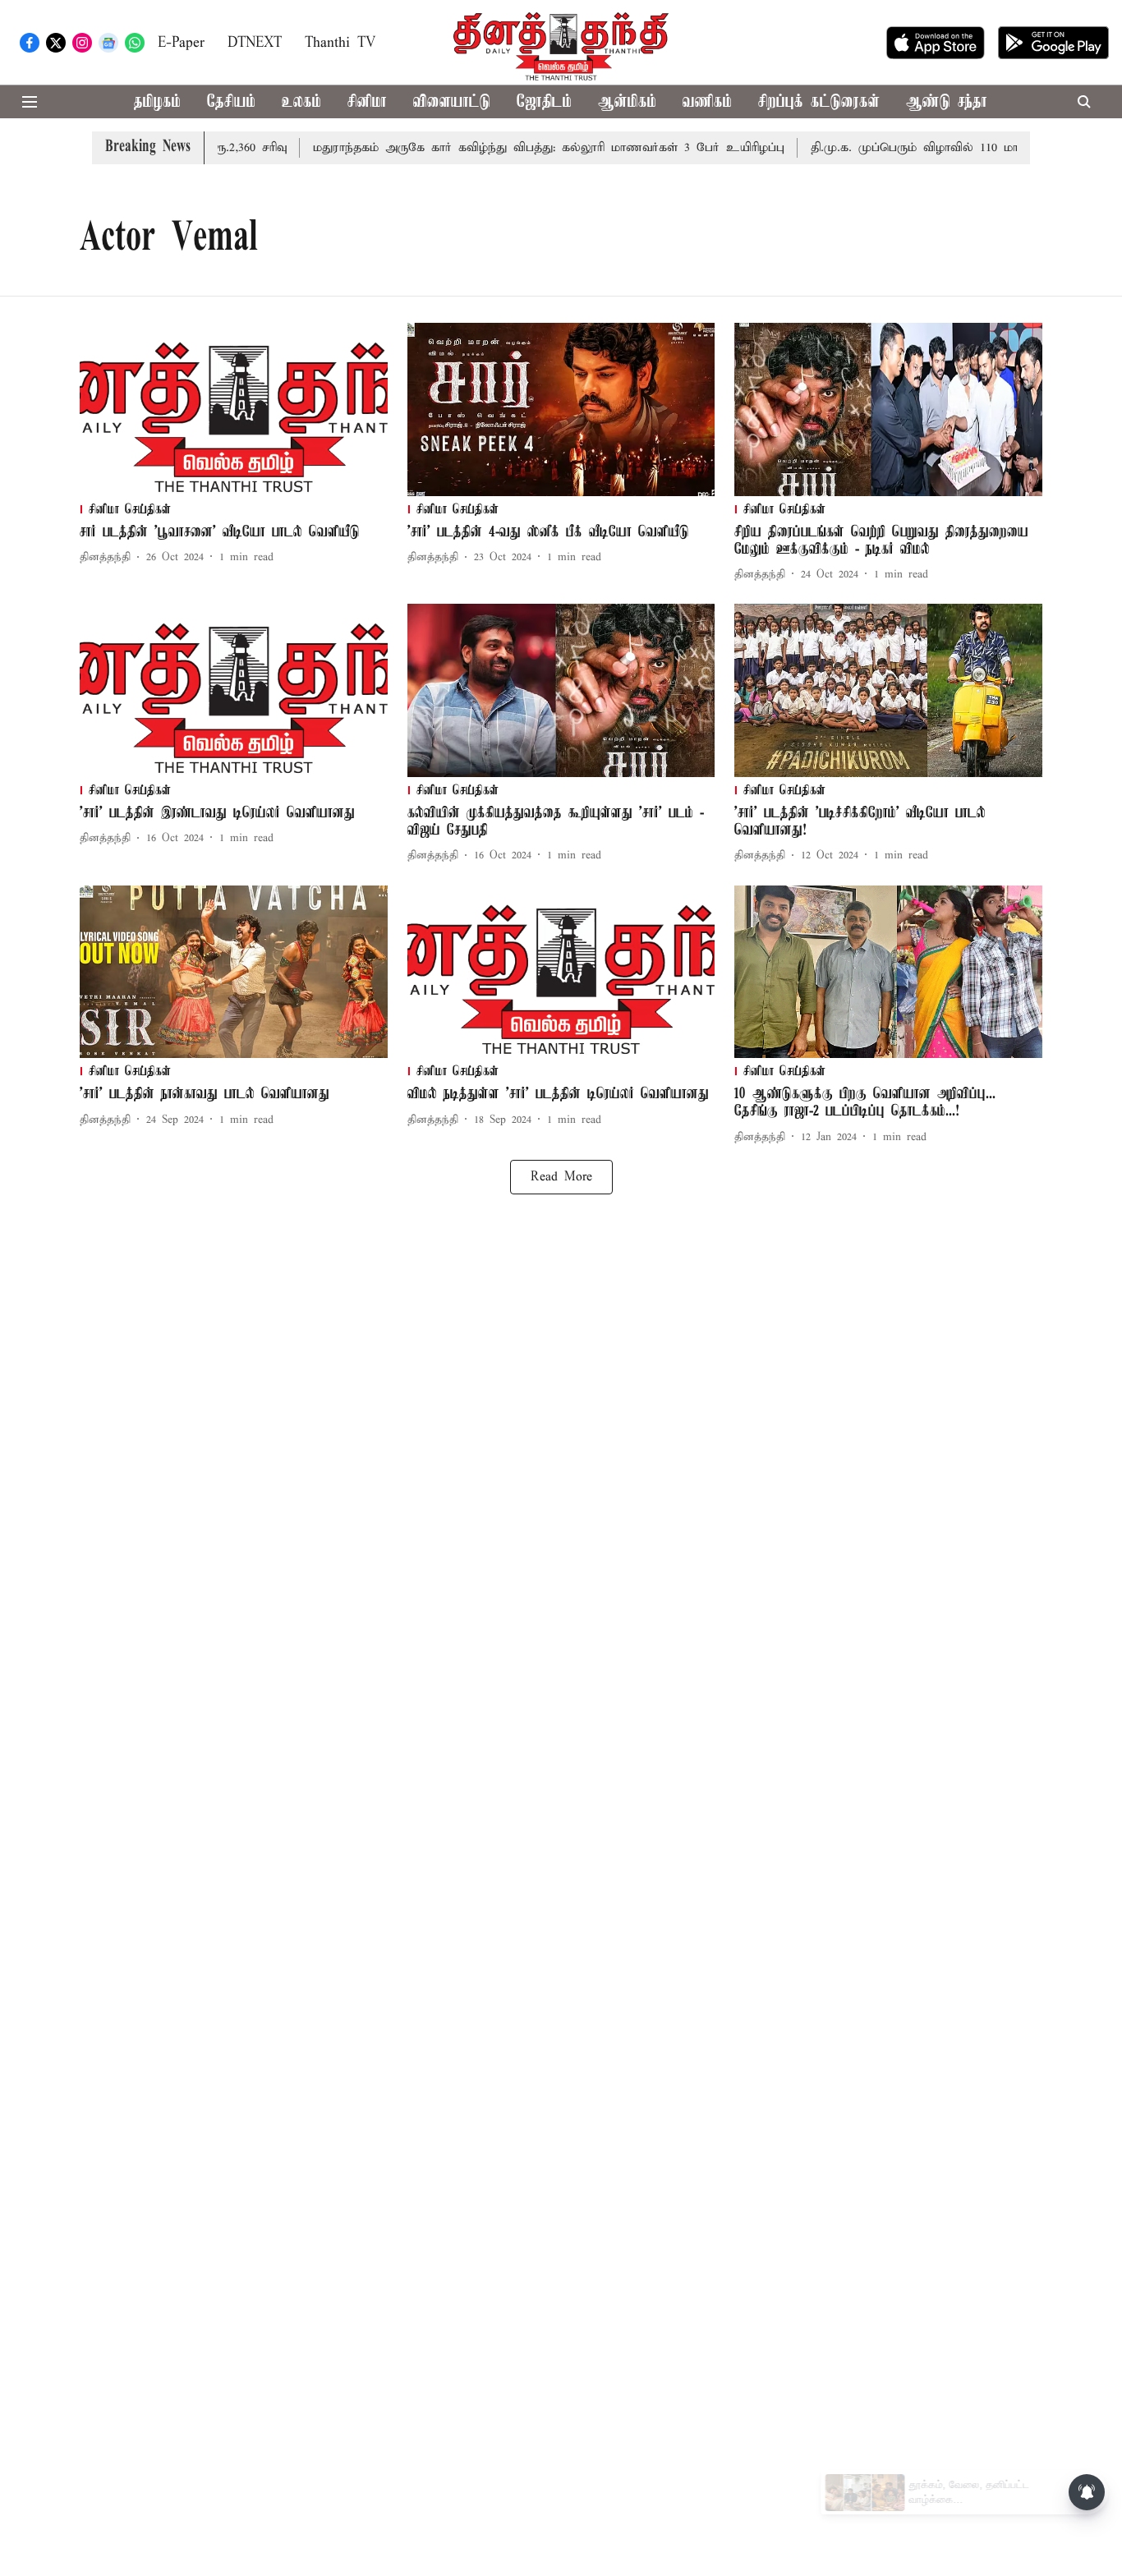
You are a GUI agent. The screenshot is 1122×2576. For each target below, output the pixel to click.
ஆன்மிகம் (627, 102)
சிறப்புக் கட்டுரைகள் (819, 102)
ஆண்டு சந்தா (947, 102)
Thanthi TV (340, 43)
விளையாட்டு (452, 102)
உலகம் (301, 102)
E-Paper (181, 43)
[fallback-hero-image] (234, 409)
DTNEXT (255, 43)
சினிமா (367, 102)
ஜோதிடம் (544, 102)
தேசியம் (231, 102)
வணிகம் (707, 102)
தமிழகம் (157, 102)
